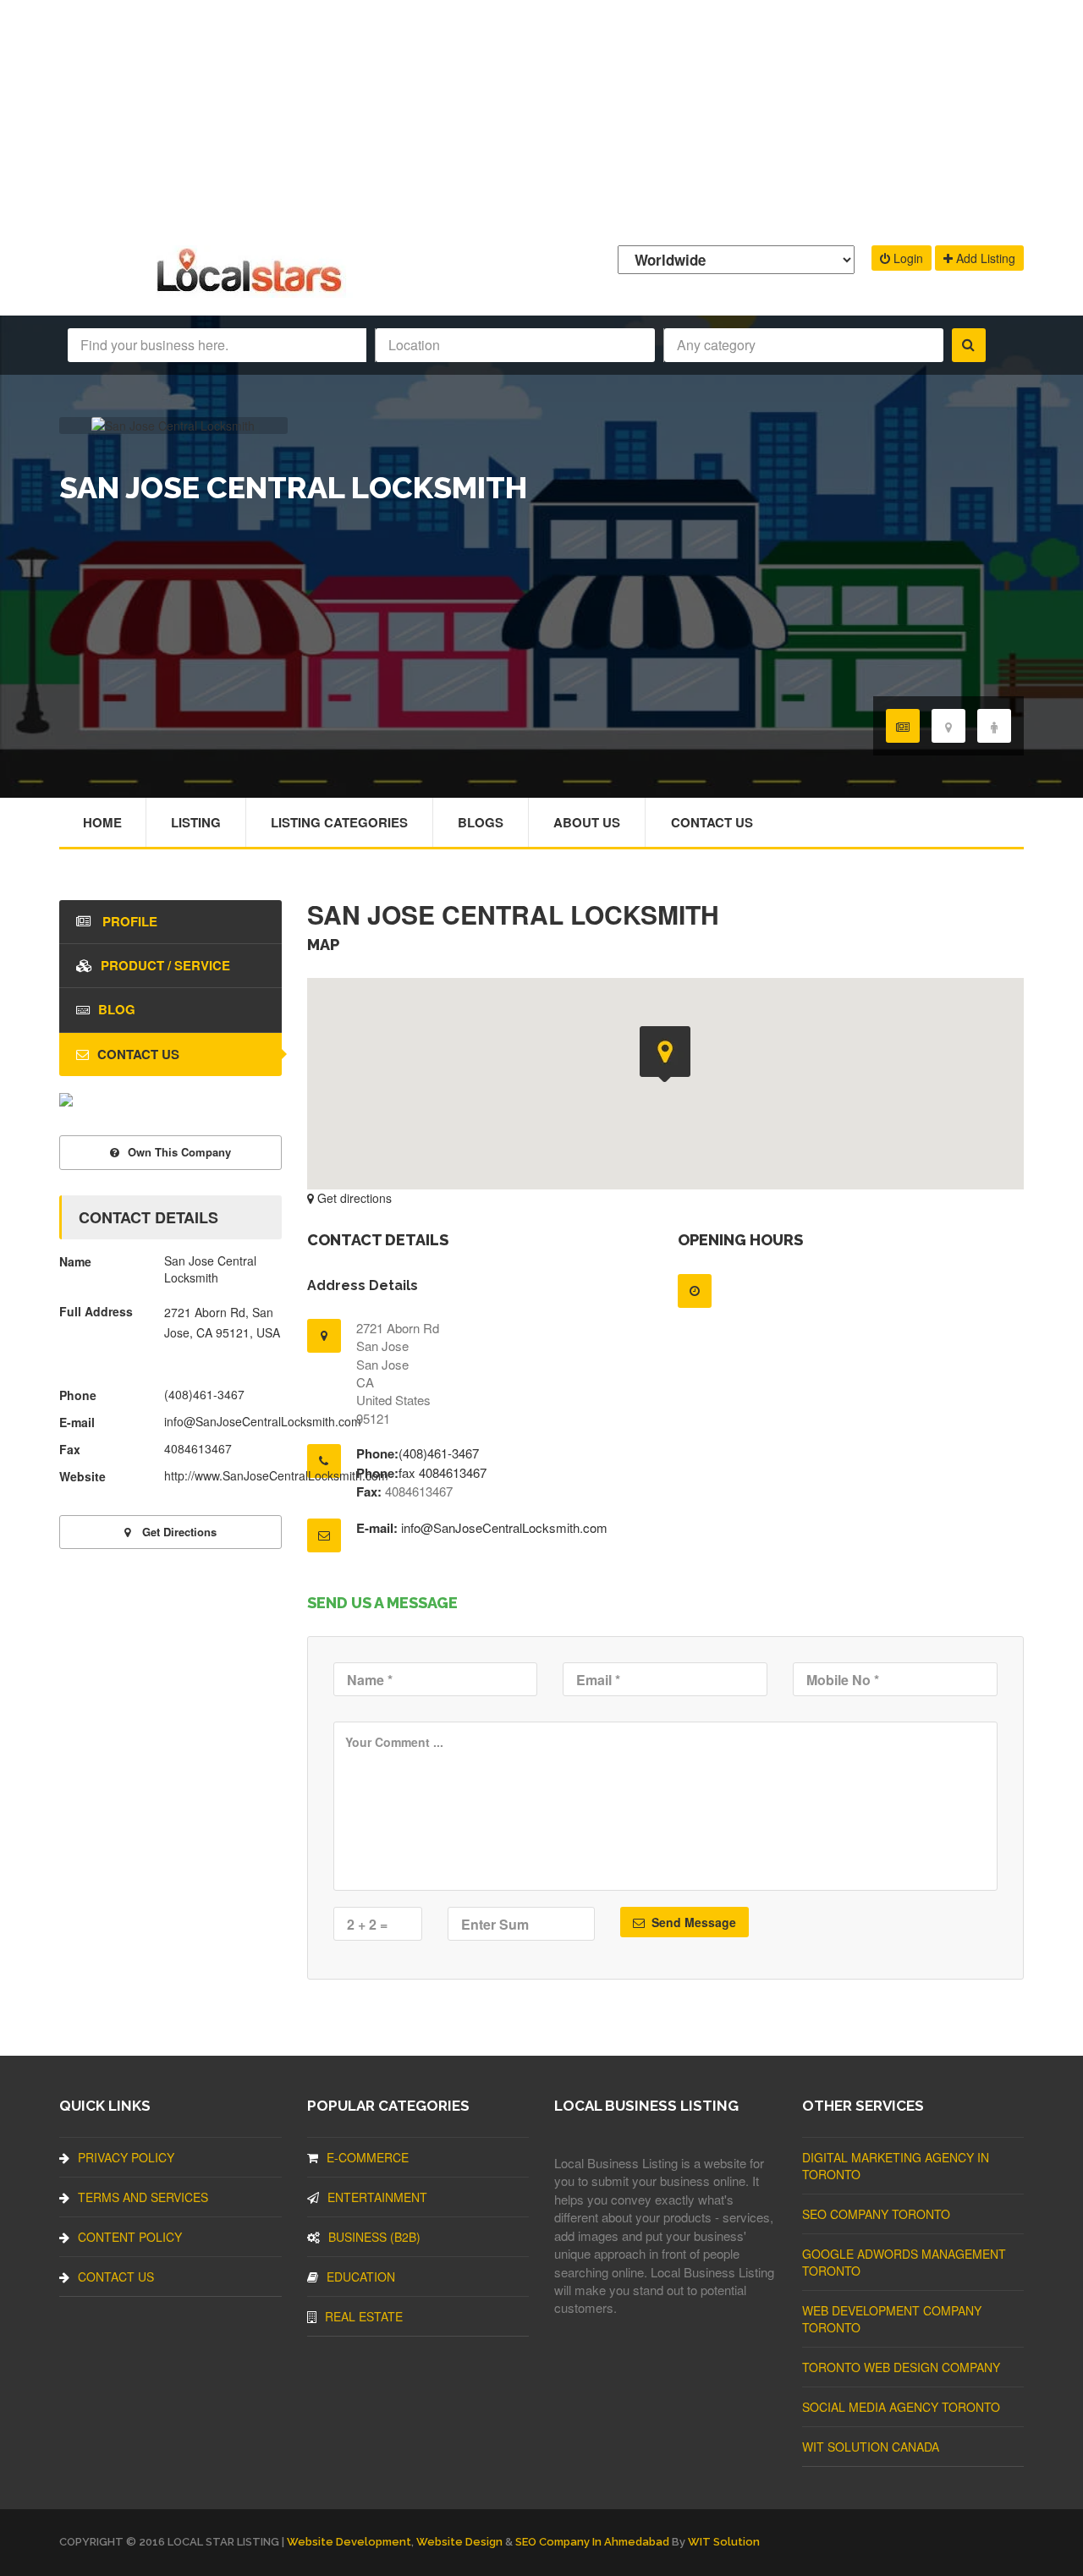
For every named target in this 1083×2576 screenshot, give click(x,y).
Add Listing (984, 258)
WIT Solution (724, 2542)
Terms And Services (143, 2197)
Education (361, 2277)
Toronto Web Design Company (901, 2367)
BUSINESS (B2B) (374, 2237)
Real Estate (364, 2316)
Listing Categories (339, 822)
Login (907, 258)
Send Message (692, 1922)
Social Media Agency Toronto (901, 2407)
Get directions (353, 1198)
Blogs (481, 822)
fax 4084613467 (443, 1472)
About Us (587, 822)
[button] (665, 1054)
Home (102, 822)
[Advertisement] (541, 118)
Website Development (349, 2542)
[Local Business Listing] (253, 290)
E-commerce (368, 2157)
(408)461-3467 (439, 1453)
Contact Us (712, 822)
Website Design (459, 2542)
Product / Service (165, 965)
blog (117, 1009)
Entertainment (377, 2197)
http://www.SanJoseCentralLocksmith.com (276, 1475)
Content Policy (130, 2237)
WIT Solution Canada (871, 2447)
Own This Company (179, 1152)
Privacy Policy (126, 2157)
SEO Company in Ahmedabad (592, 2542)
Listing (196, 822)
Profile (128, 921)
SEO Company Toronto (876, 2214)
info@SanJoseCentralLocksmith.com (504, 1527)
